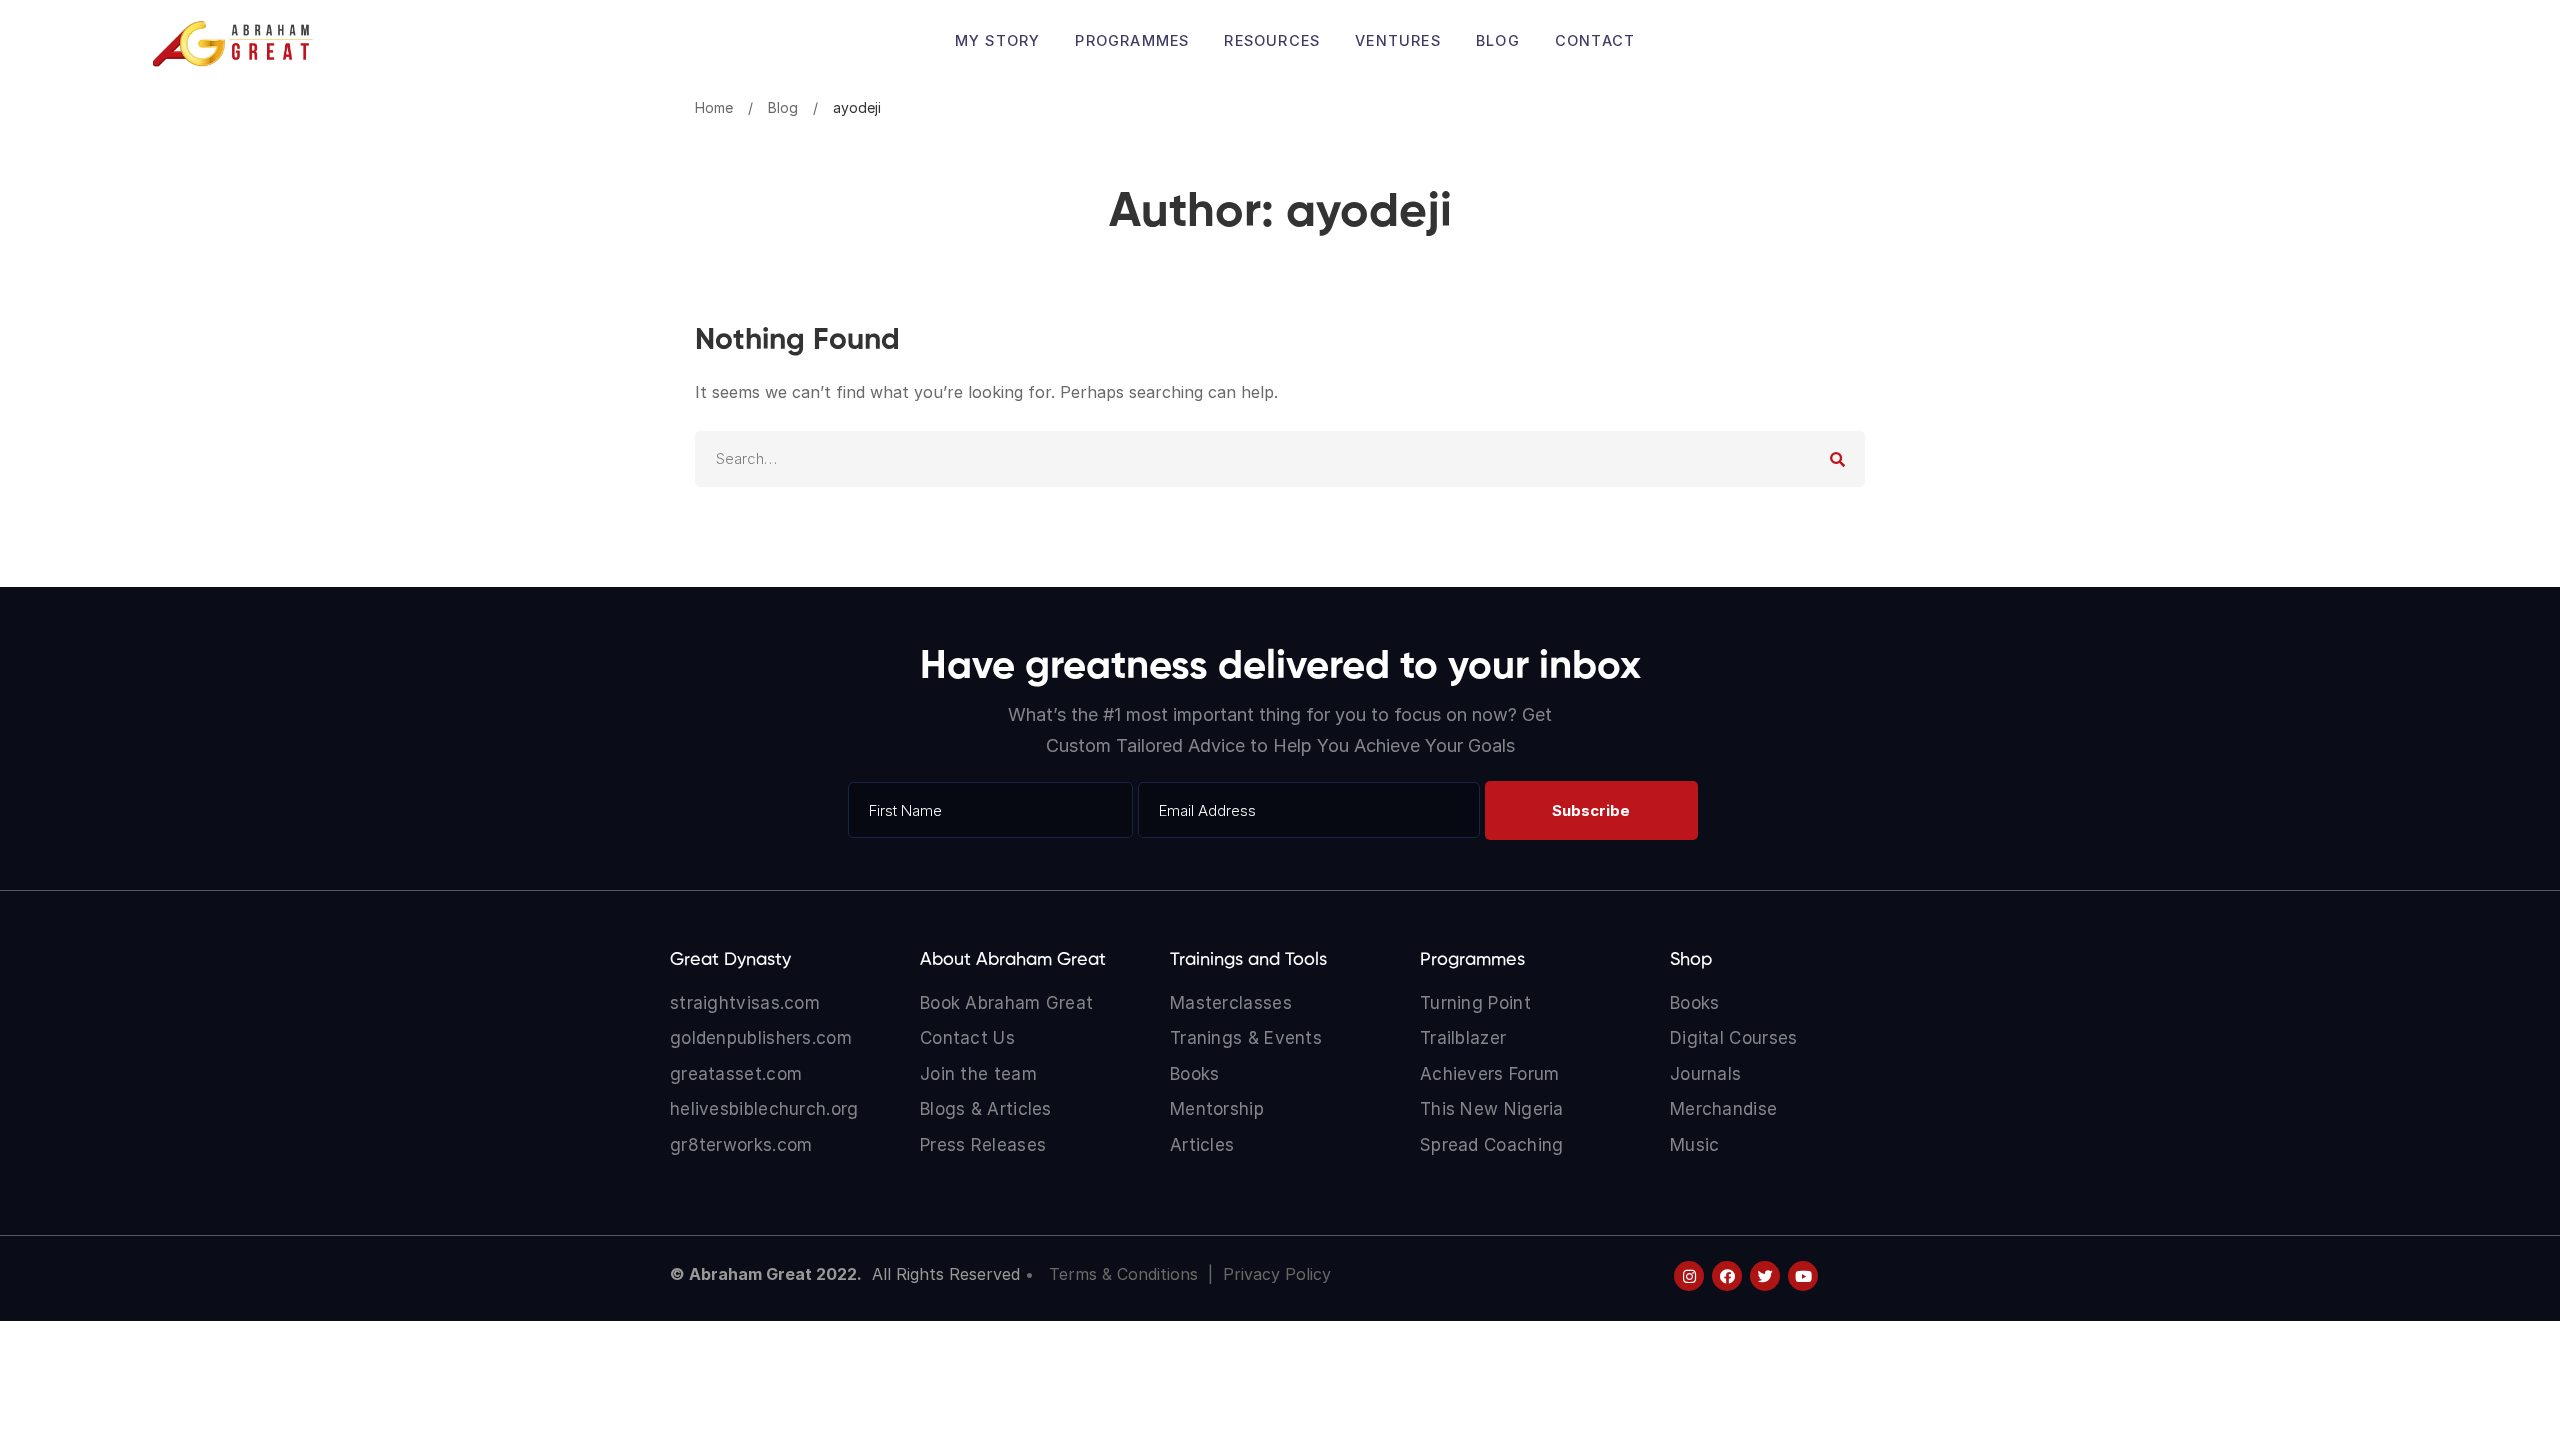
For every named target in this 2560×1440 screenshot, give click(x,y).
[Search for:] (1280, 458)
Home (714, 107)
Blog (783, 107)
